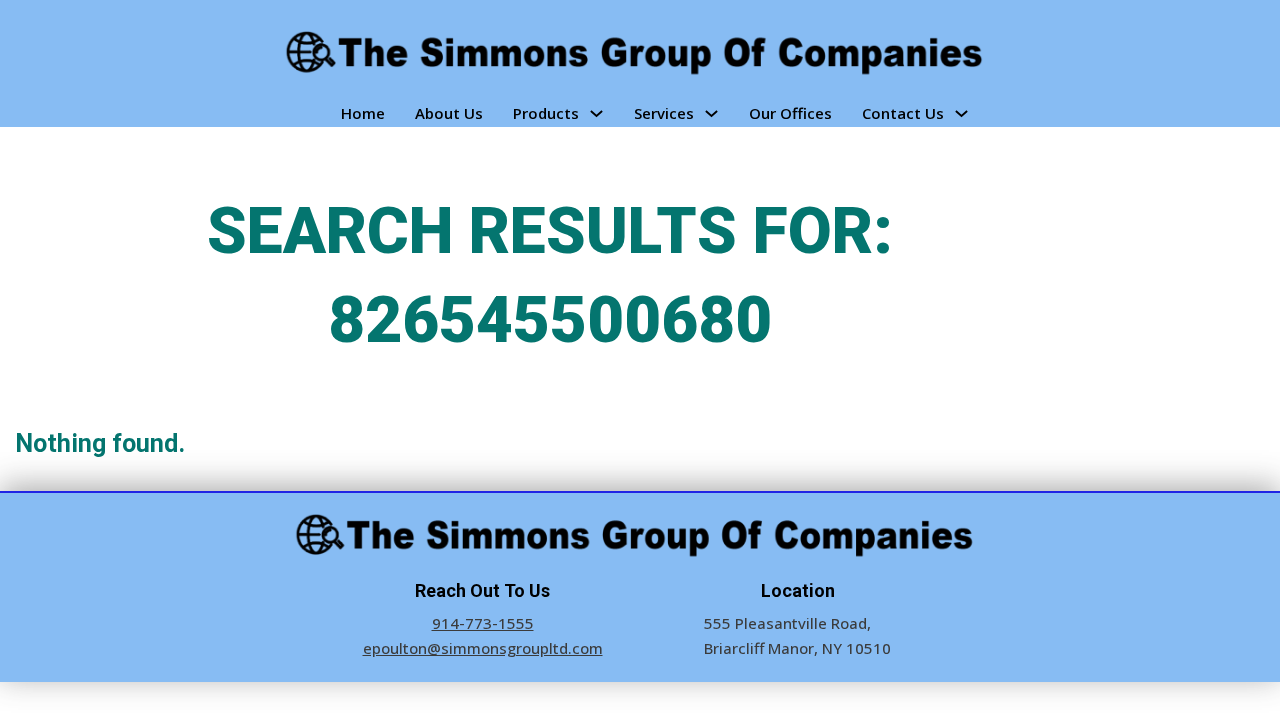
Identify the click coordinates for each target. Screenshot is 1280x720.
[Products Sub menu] (596, 113)
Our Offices (790, 113)
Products (546, 113)
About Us (449, 113)
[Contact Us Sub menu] (961, 113)
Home (363, 113)
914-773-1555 (483, 623)
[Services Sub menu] (711, 113)
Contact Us (903, 113)
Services (664, 113)
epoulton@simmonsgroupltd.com (483, 648)
